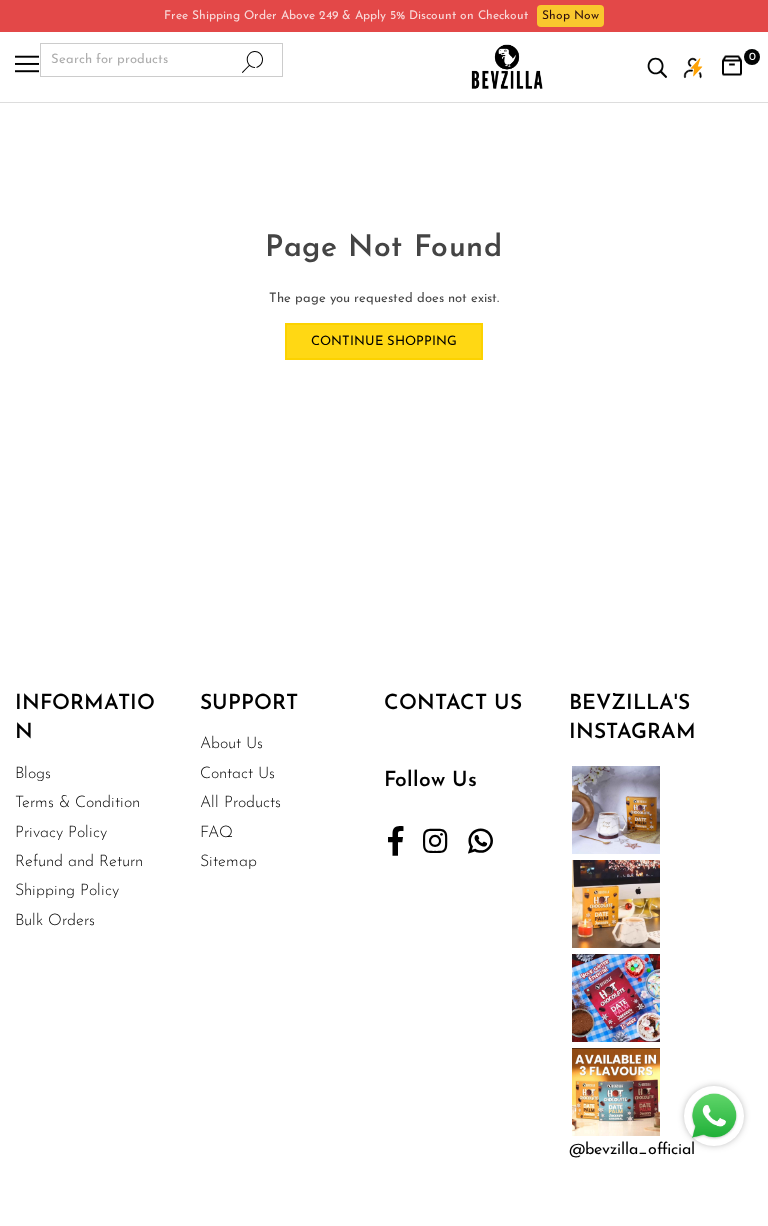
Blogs (33, 774)
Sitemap (228, 862)
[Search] (662, 67)
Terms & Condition (77, 803)
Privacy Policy (61, 833)
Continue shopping (384, 341)
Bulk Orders (55, 921)
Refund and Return (79, 862)
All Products (240, 803)
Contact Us (237, 774)
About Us (231, 744)
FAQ (216, 833)
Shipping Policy (67, 891)
